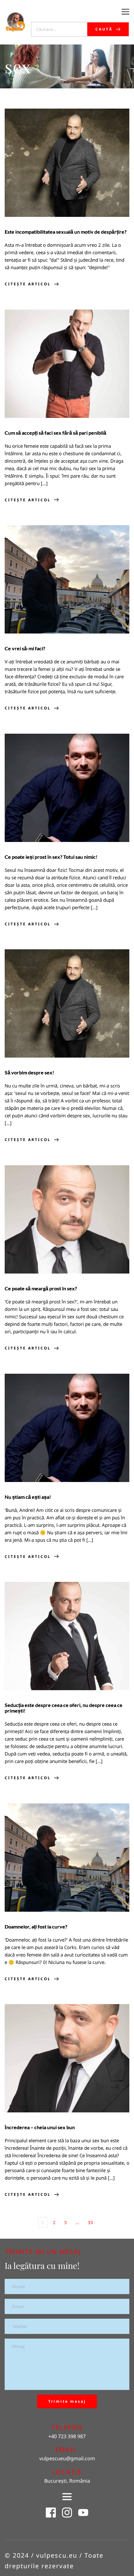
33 (90, 2222)
